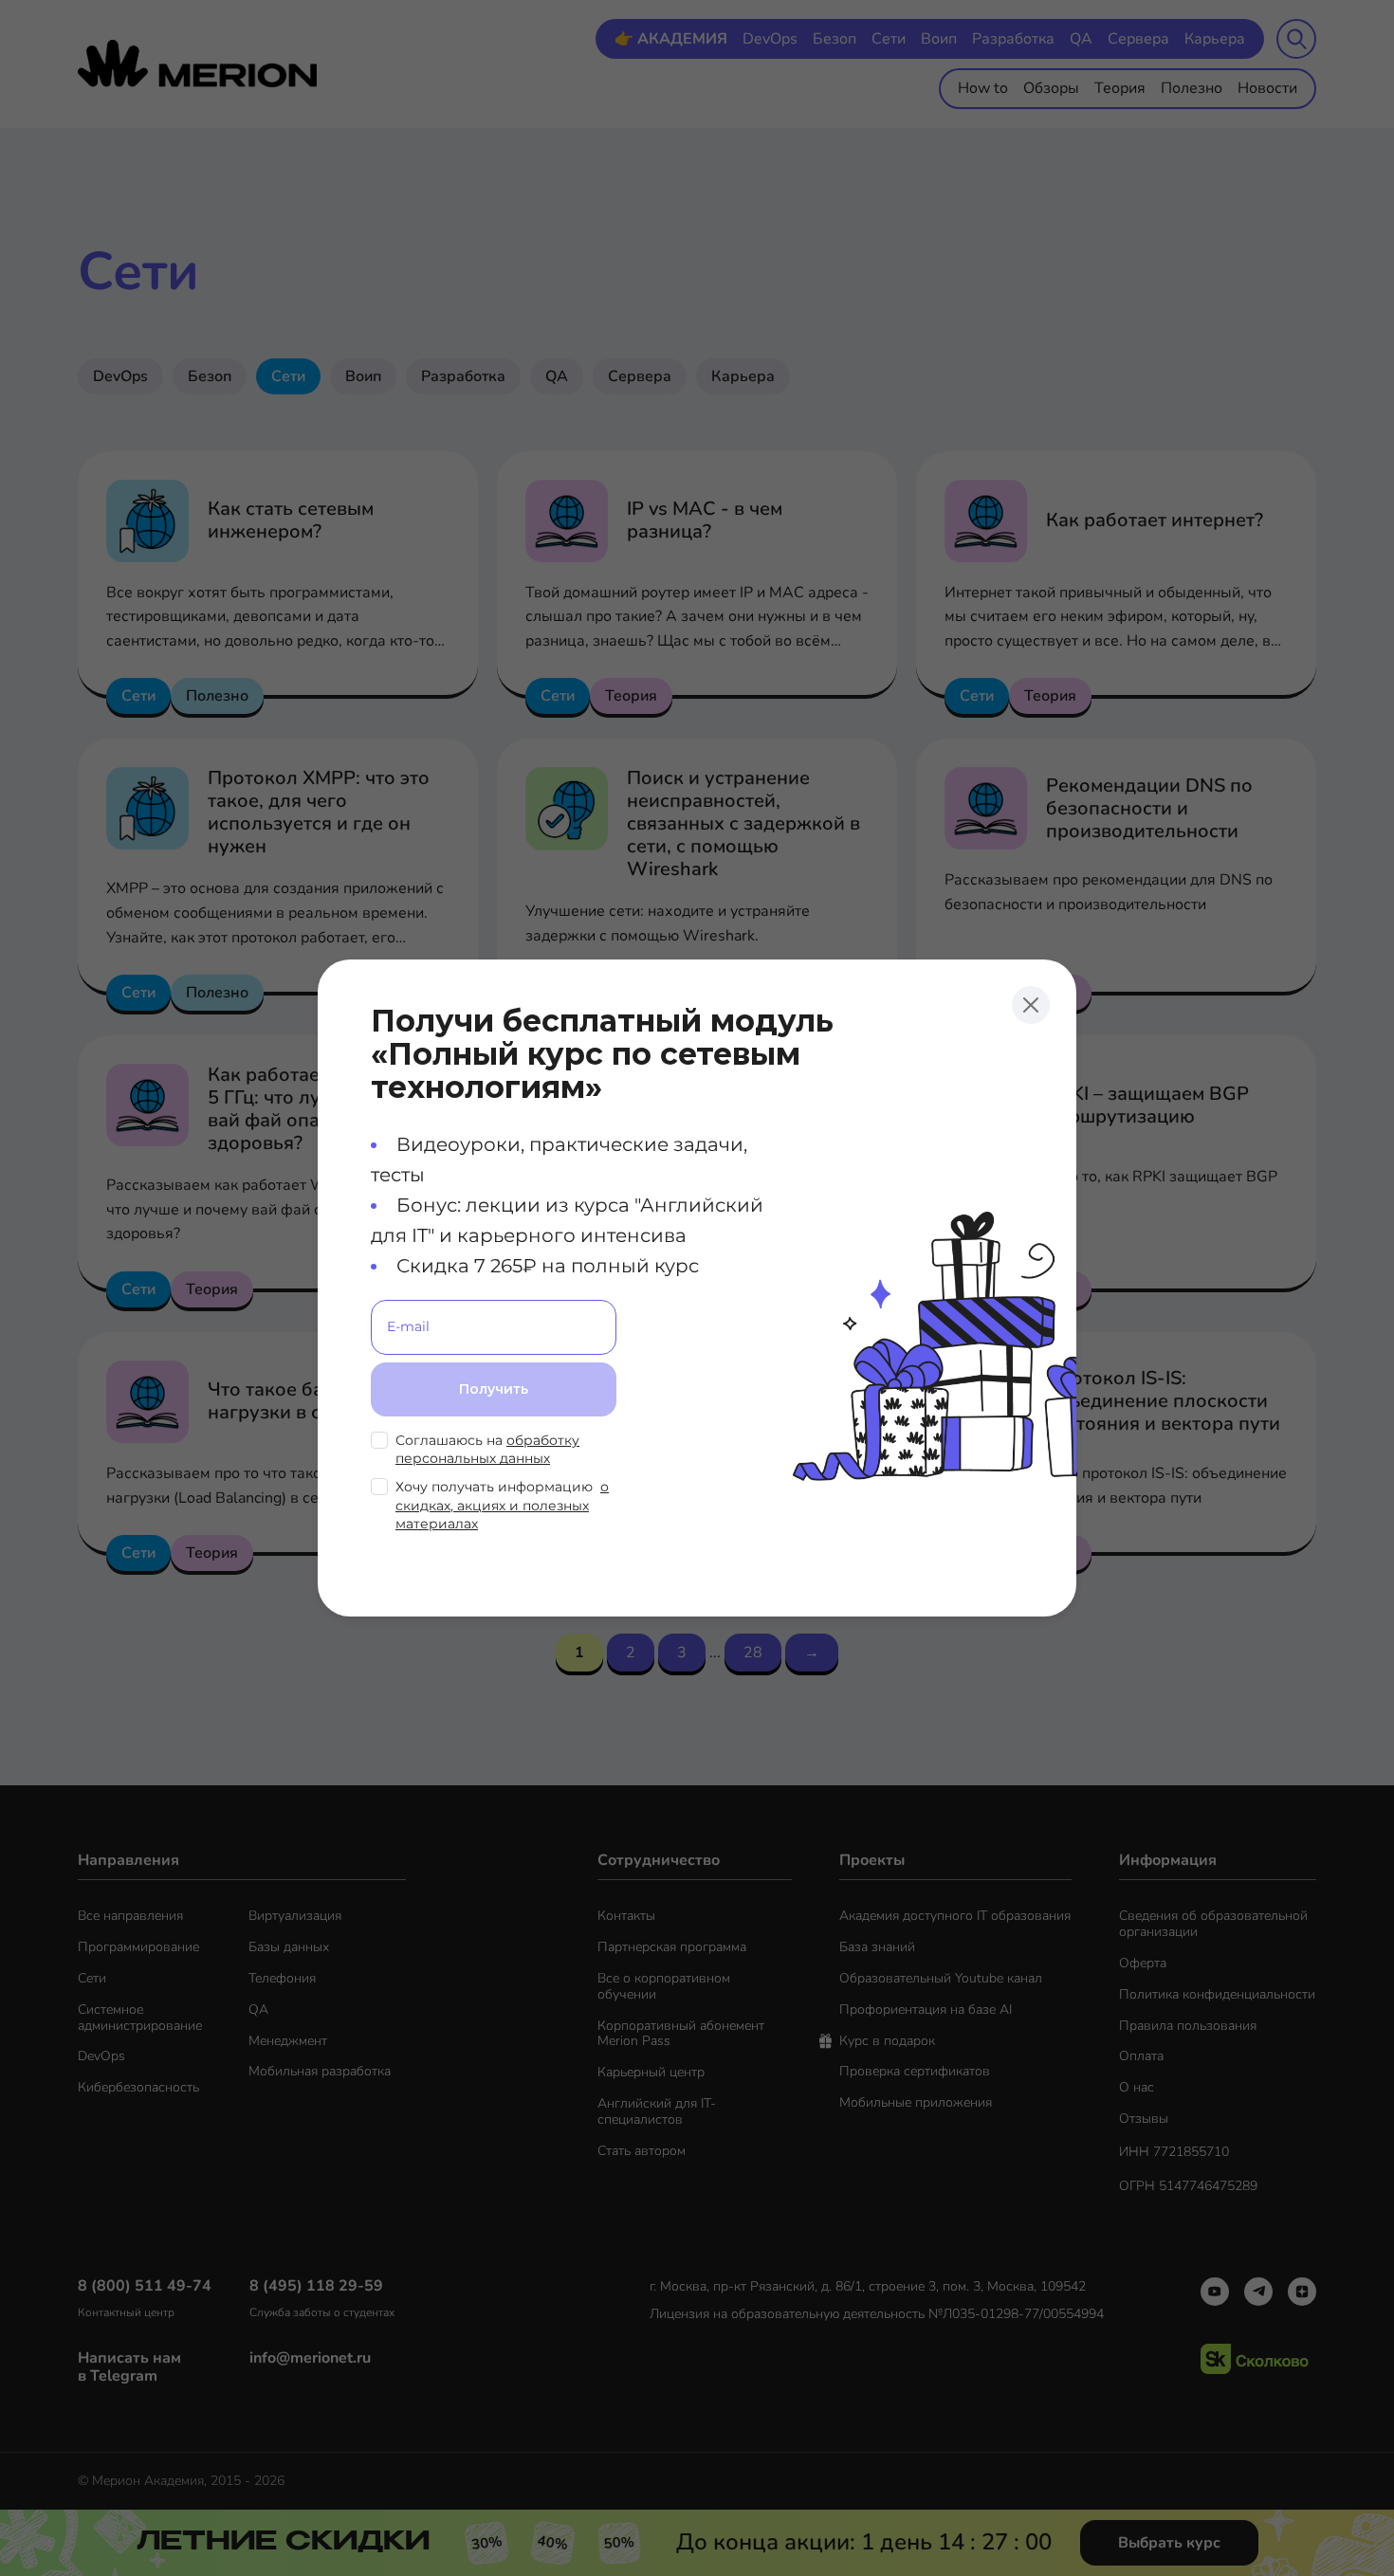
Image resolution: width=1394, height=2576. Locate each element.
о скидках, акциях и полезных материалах (502, 1505)
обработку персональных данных (487, 1450)
